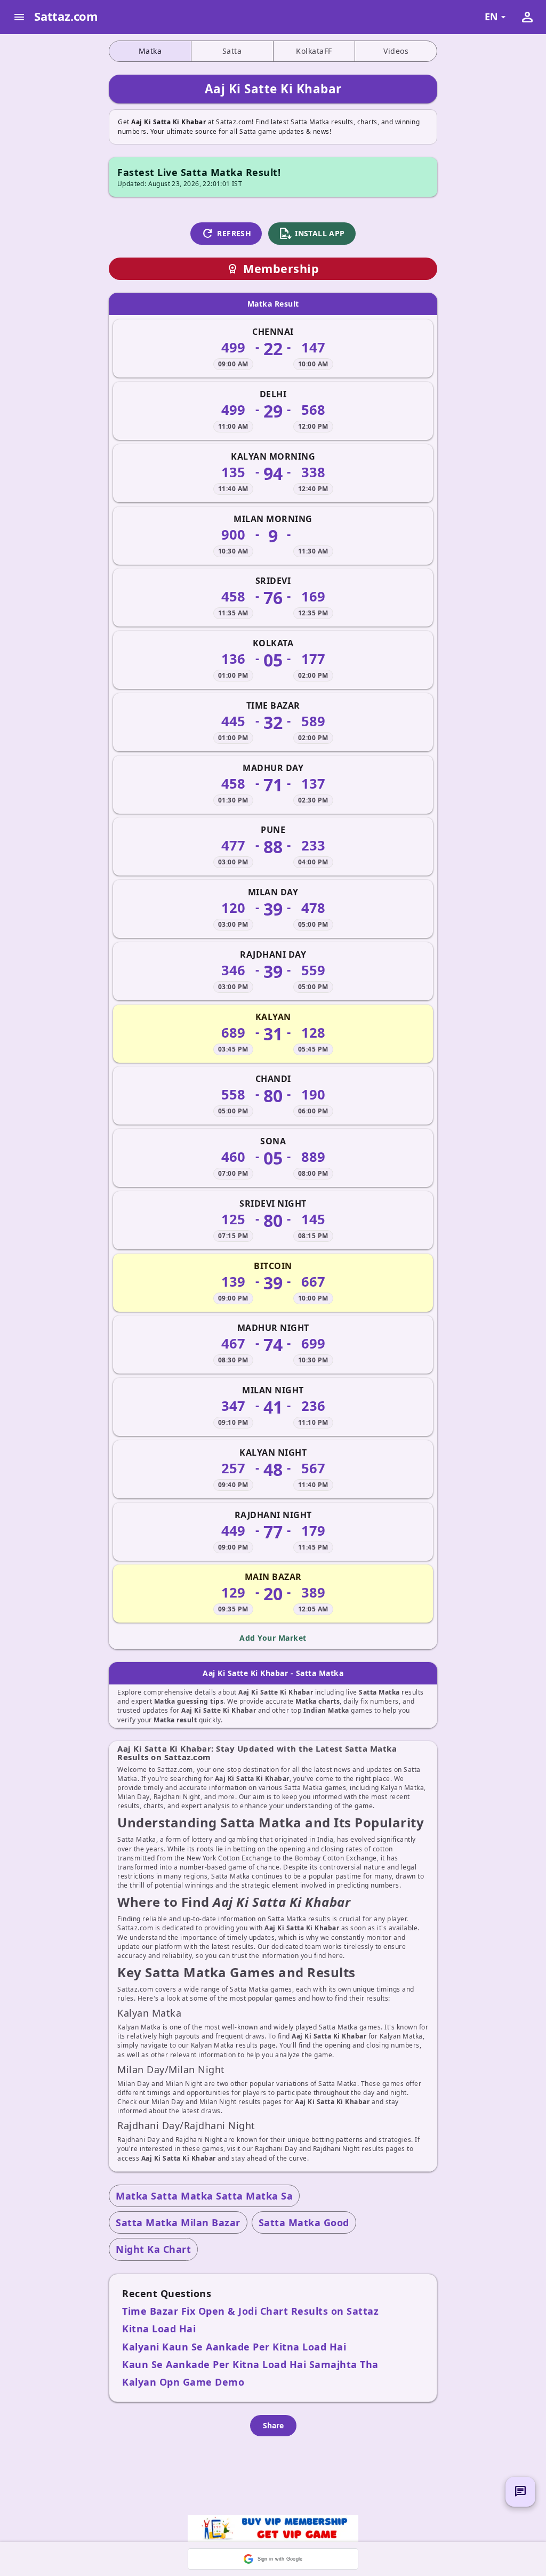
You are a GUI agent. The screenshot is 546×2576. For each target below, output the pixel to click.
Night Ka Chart (153, 2249)
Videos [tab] (396, 51)
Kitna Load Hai (159, 2329)
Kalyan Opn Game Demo (183, 2382)
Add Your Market (273, 1638)
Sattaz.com (66, 16)
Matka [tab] (150, 51)
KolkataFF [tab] (314, 51)
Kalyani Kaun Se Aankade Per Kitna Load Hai (234, 2347)
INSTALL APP (312, 234)
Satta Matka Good (304, 2222)
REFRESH (226, 234)
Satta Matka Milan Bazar (178, 2222)
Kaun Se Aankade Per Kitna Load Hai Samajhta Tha (250, 2364)
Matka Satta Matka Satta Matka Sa (204, 2196)
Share (273, 2425)
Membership (273, 268)
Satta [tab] (232, 51)
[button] (273, 2559)
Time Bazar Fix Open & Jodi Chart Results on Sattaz (250, 2311)
